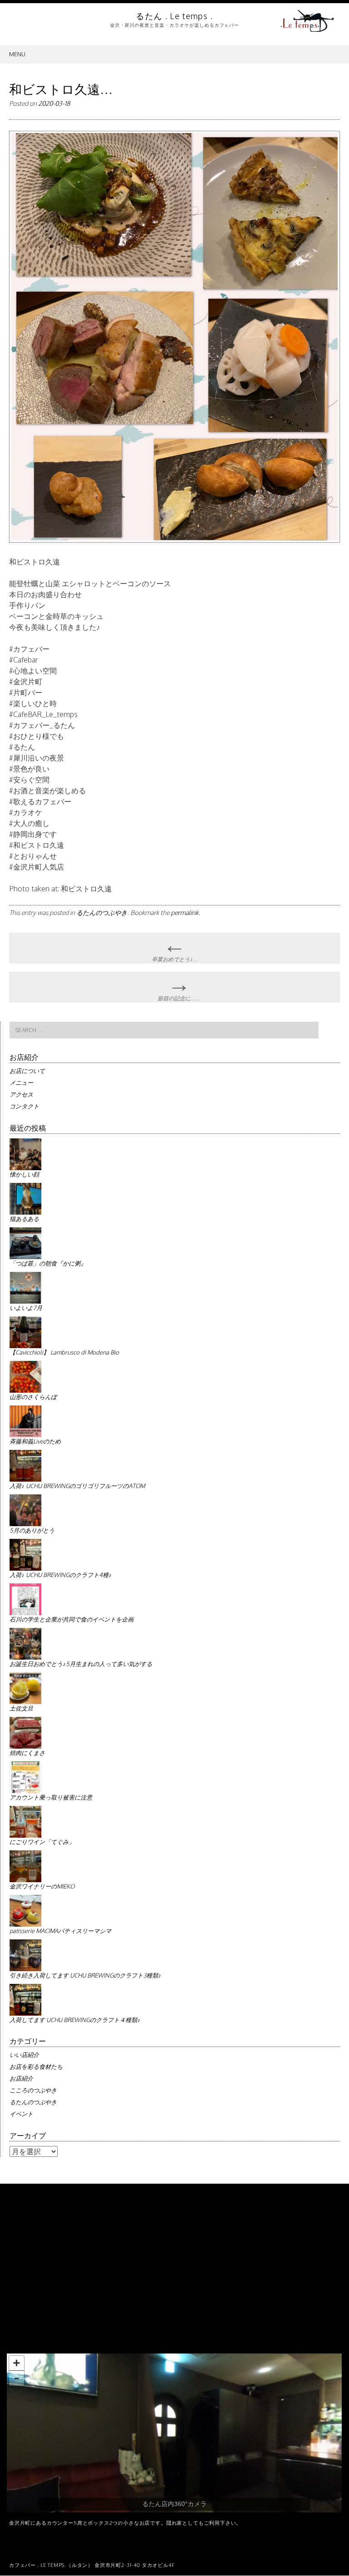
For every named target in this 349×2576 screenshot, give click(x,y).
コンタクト (24, 1106)
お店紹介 (21, 2078)
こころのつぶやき (33, 2090)
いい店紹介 (24, 2055)
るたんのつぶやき (102, 912)
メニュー (21, 1083)
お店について (27, 1071)
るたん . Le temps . (174, 16)
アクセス (21, 1094)
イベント (21, 2114)
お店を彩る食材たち (36, 2067)
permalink (185, 912)
